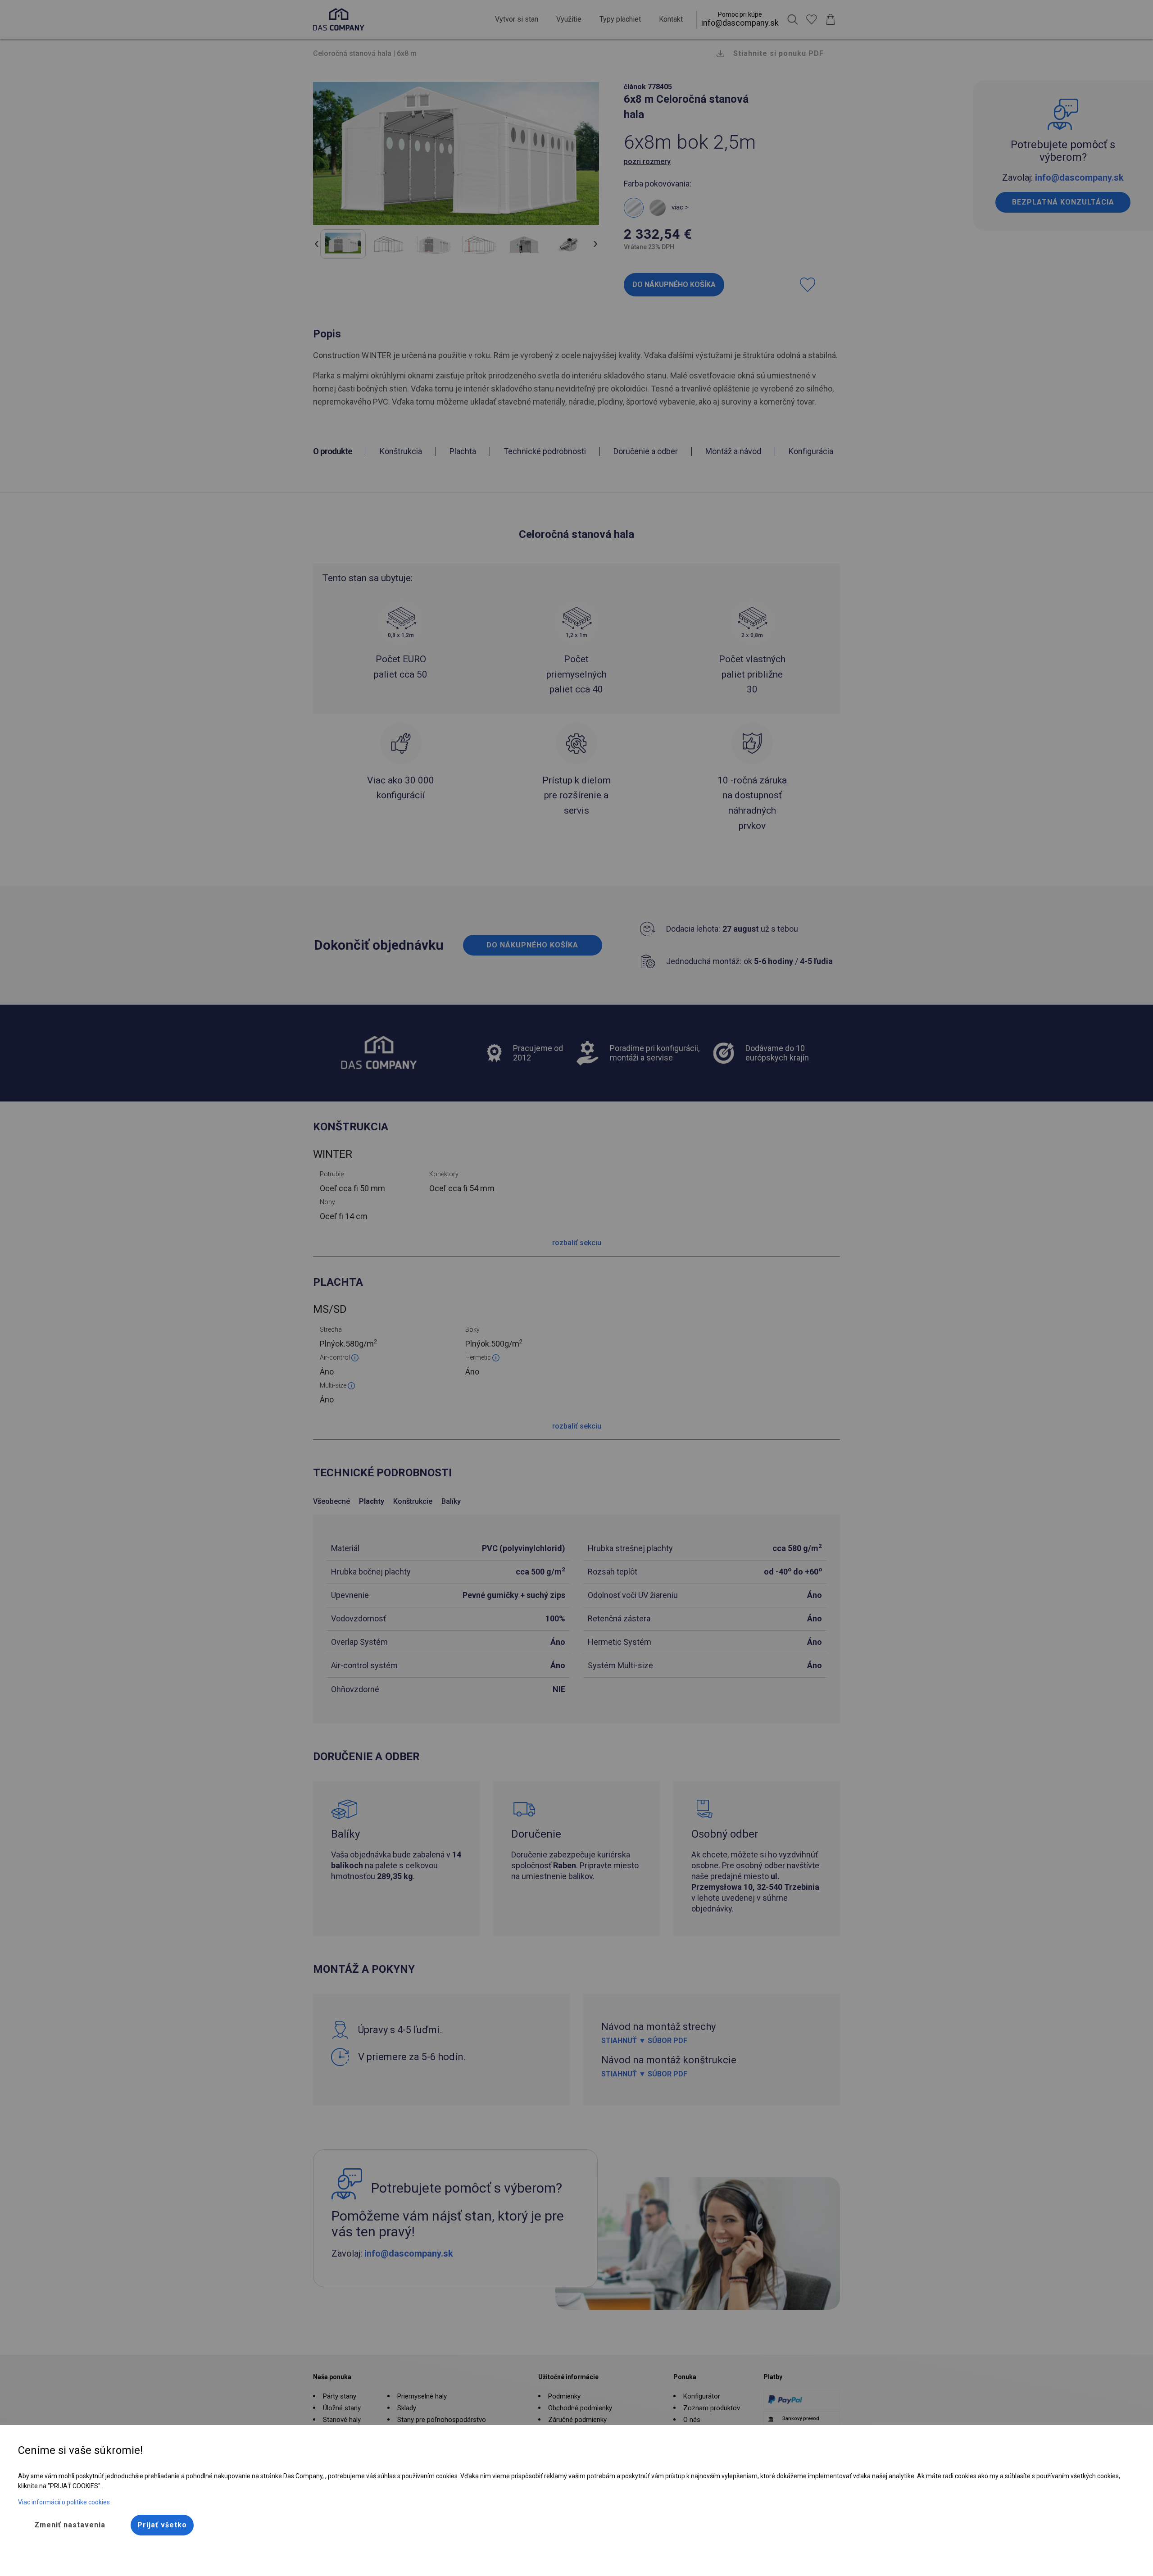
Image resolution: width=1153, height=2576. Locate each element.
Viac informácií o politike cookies (64, 2502)
